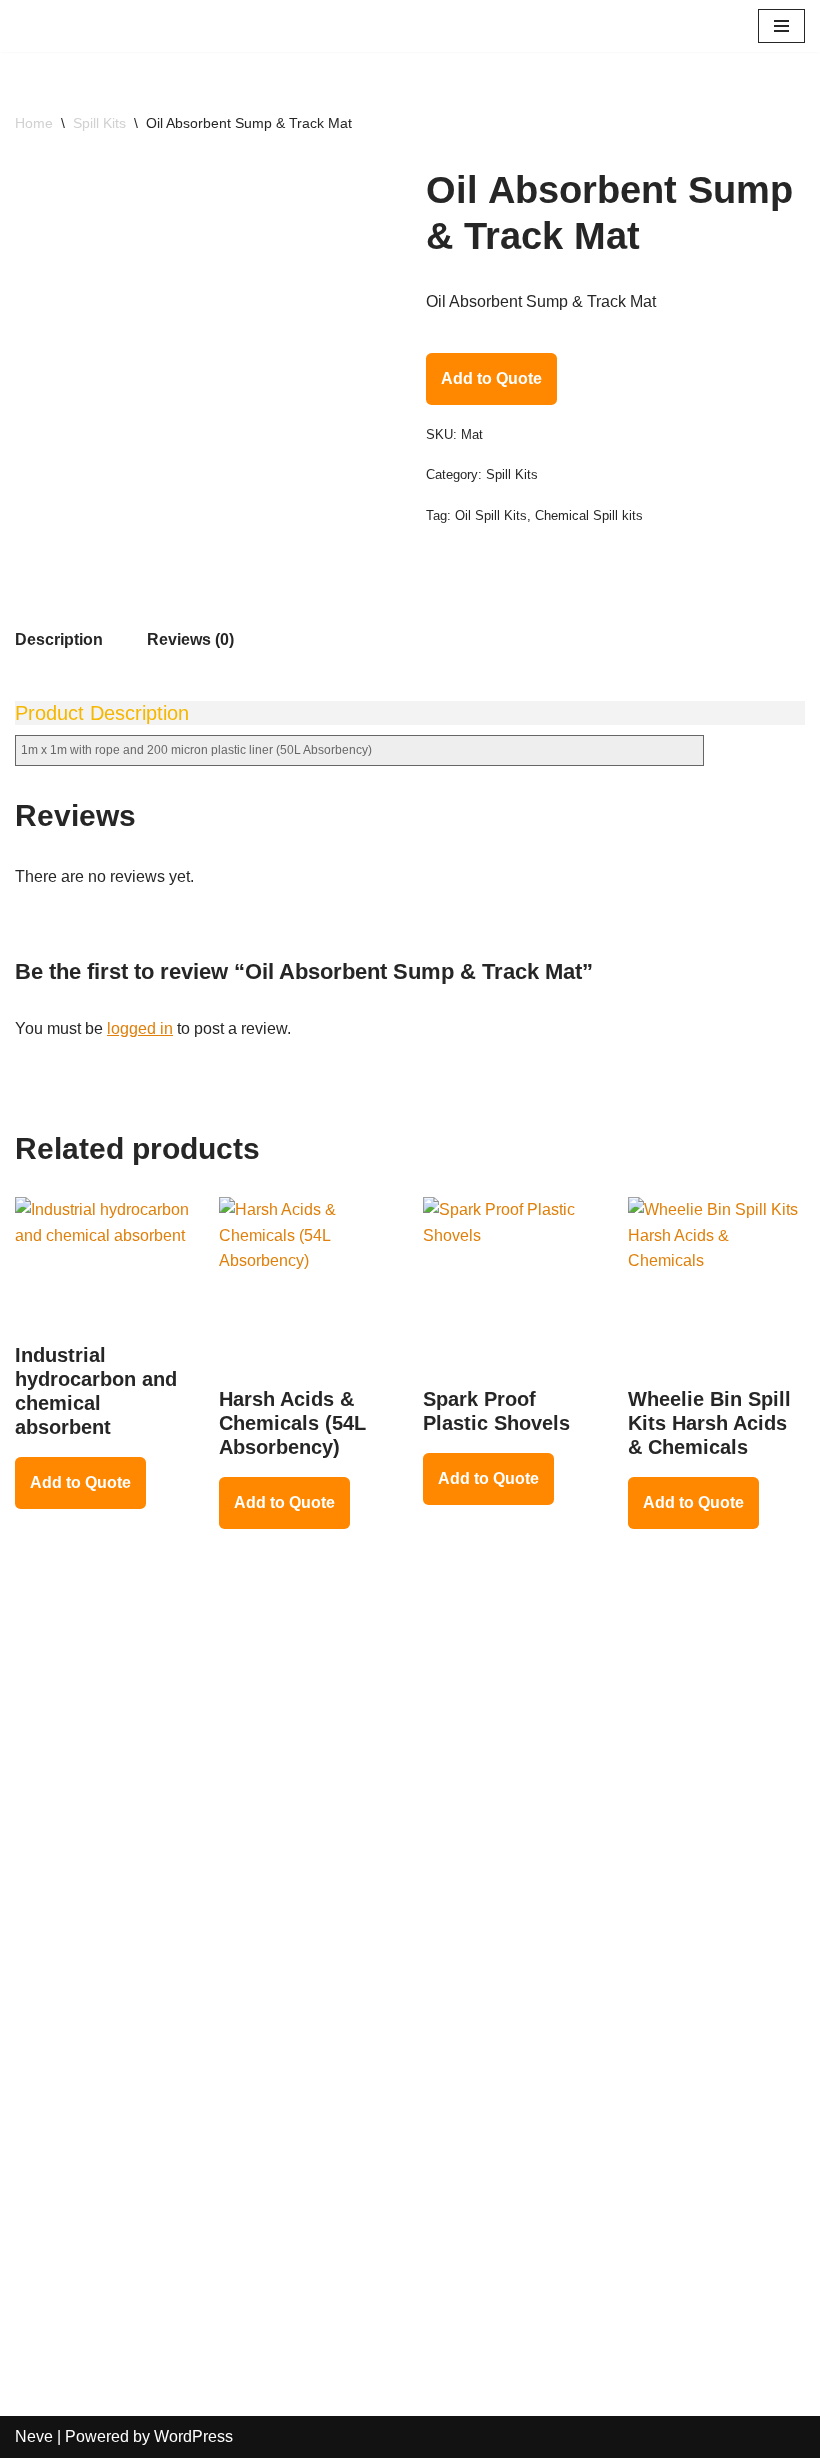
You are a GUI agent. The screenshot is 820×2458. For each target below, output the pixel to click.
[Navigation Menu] (781, 26)
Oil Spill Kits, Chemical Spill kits (549, 515)
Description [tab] (59, 639)
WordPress (193, 2436)
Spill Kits (99, 123)
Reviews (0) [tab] (190, 639)
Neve (34, 2436)
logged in (140, 1028)
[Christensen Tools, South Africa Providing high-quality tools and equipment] (80, 26)
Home (34, 123)
